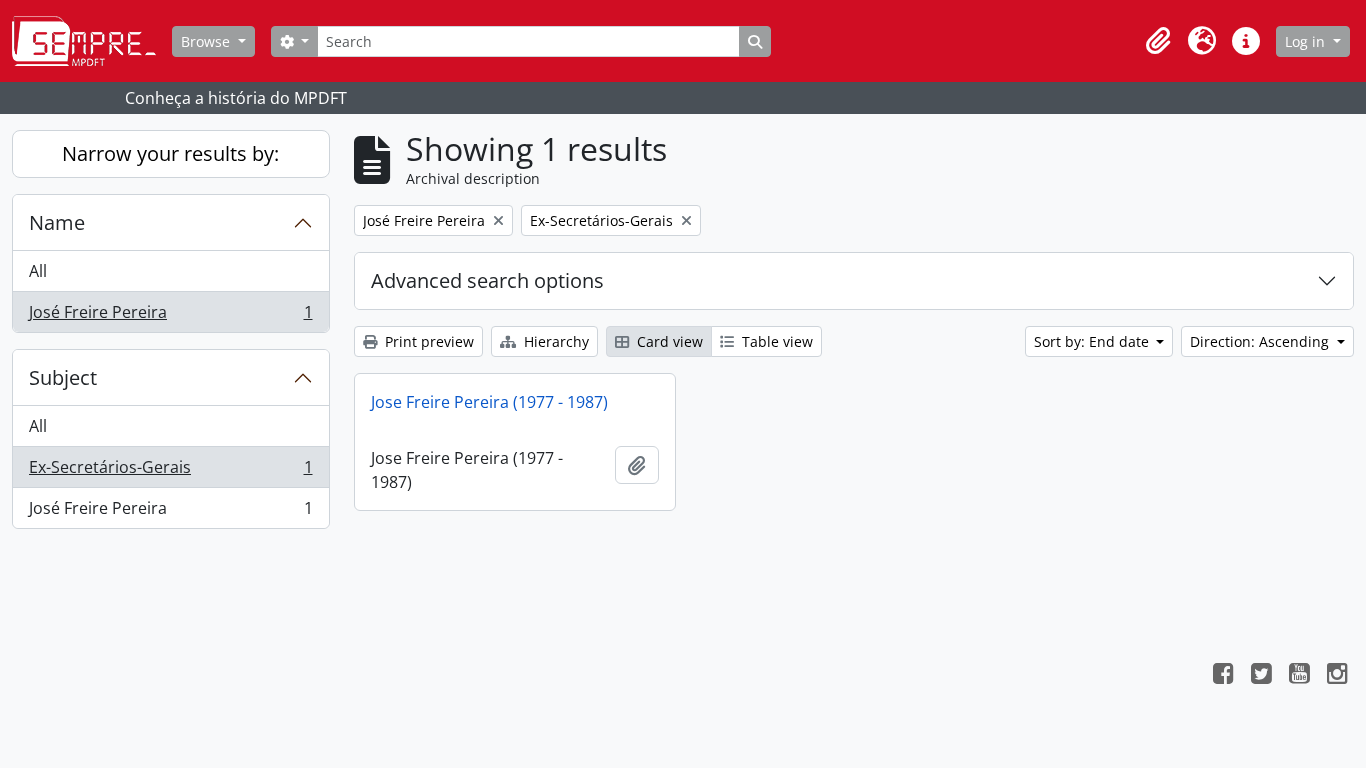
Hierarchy (554, 341)
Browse (207, 41)
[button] (1158, 41)
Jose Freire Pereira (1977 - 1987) (489, 402)
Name (57, 222)
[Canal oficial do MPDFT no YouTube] (1299, 676)
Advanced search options (487, 280)
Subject (63, 377)
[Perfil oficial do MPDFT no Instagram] (1337, 676)
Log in (1307, 41)
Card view (668, 341)
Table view (775, 341)
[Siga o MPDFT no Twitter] (1261, 676)
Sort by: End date (1093, 341)
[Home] (92, 41)
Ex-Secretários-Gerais (170, 472)
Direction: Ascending (1261, 341)
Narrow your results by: (170, 153)
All (38, 271)
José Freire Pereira (170, 316)
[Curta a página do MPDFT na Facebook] (1223, 676)
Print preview (427, 341)
